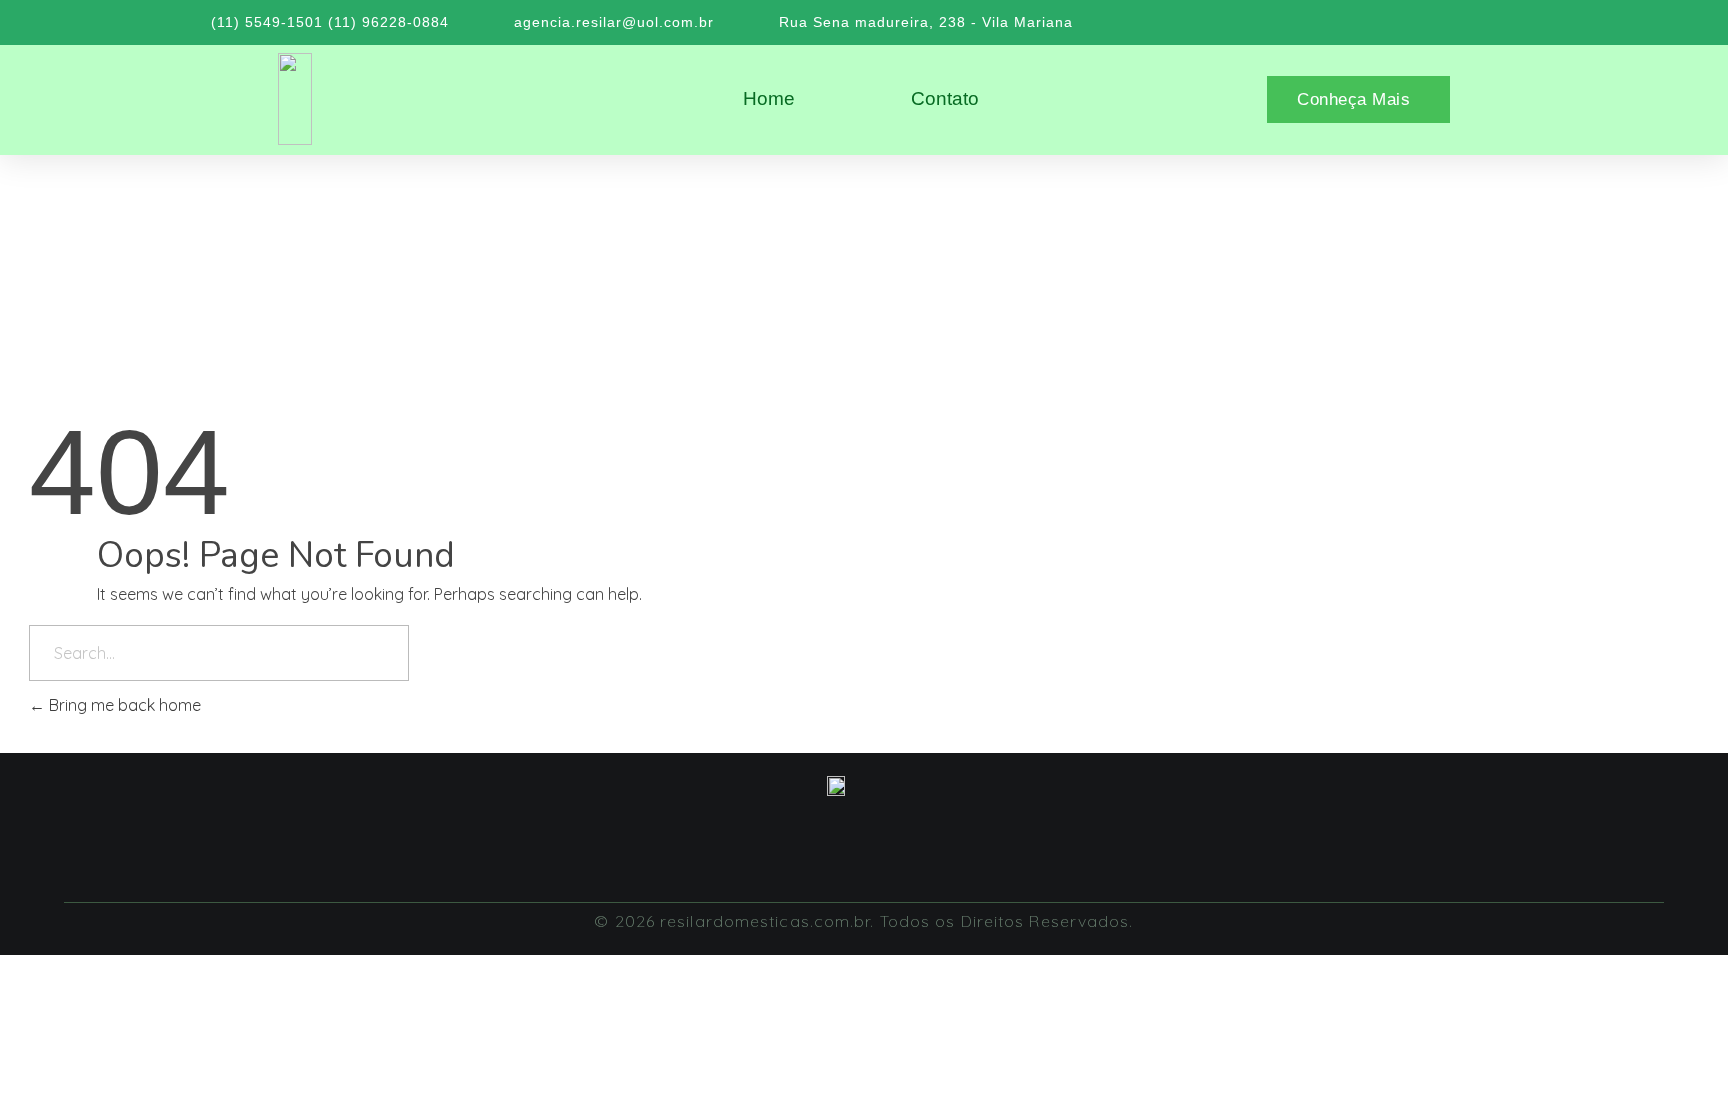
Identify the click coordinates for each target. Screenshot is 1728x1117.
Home (769, 98)
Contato (945, 98)
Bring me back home (123, 705)
